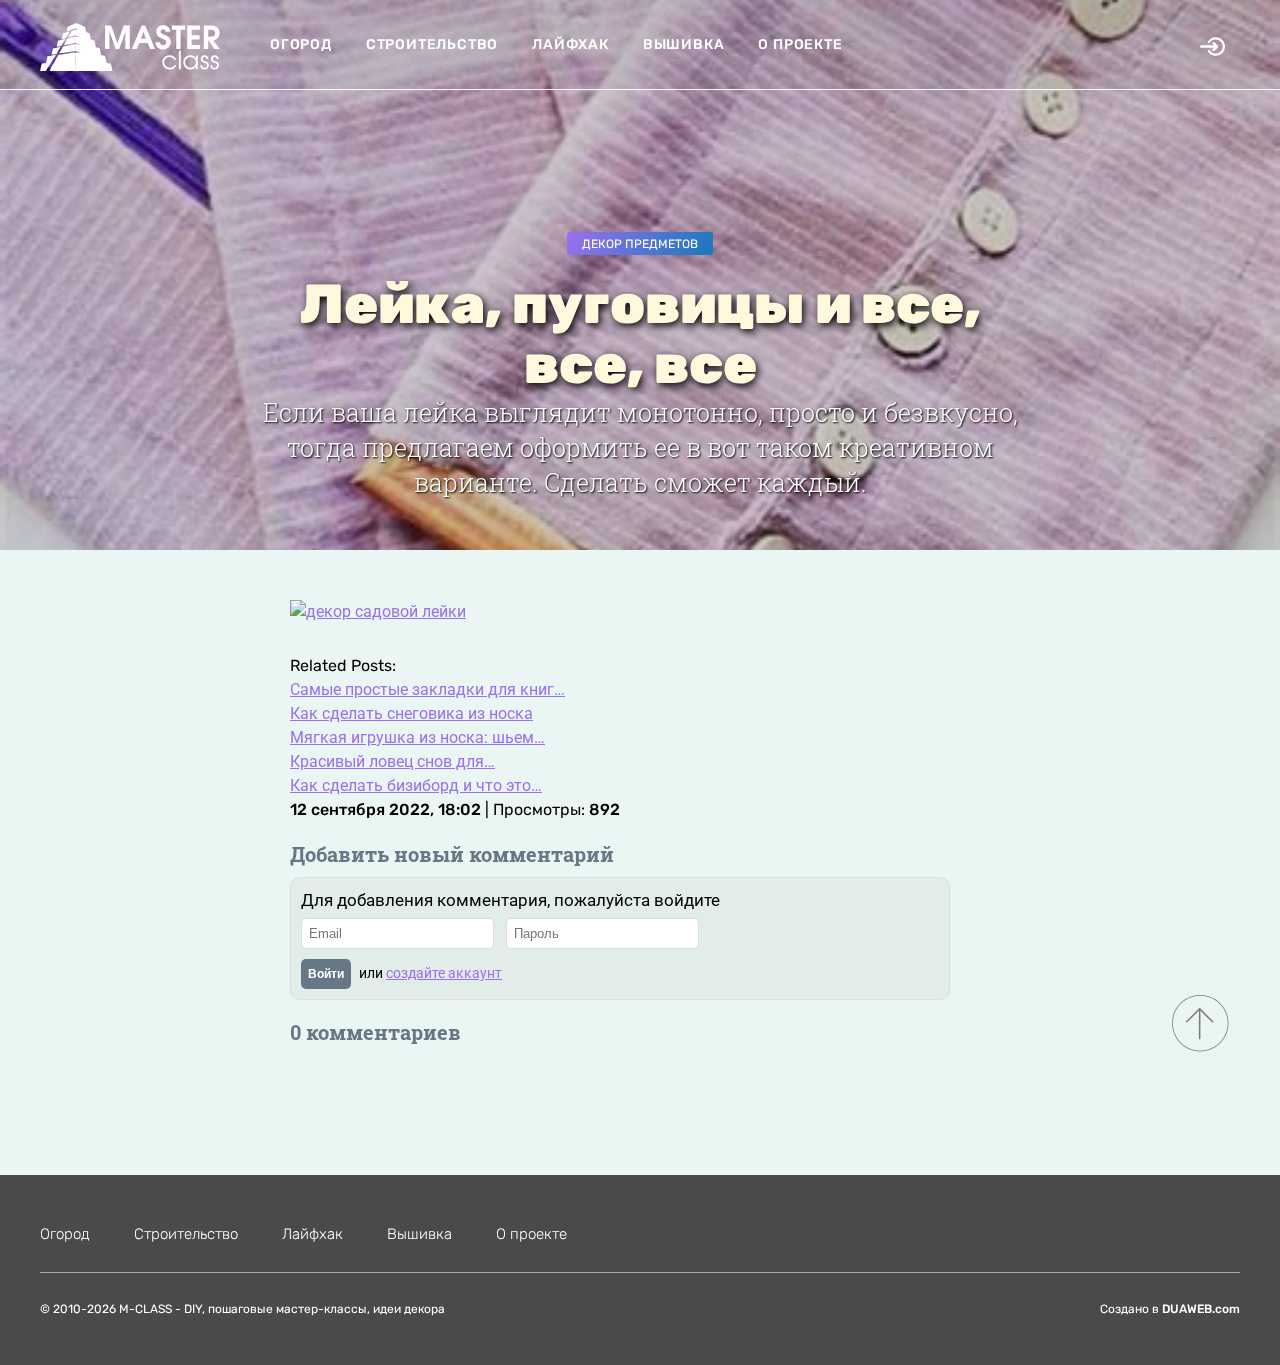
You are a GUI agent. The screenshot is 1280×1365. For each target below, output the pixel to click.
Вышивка (684, 44)
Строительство (432, 44)
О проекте (800, 44)
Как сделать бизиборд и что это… (416, 785)
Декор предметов (640, 244)
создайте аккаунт (444, 973)
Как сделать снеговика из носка (411, 713)
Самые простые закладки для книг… (427, 689)
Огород (301, 44)
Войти (326, 974)
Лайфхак (570, 44)
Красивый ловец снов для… (392, 761)
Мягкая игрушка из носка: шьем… (417, 737)
